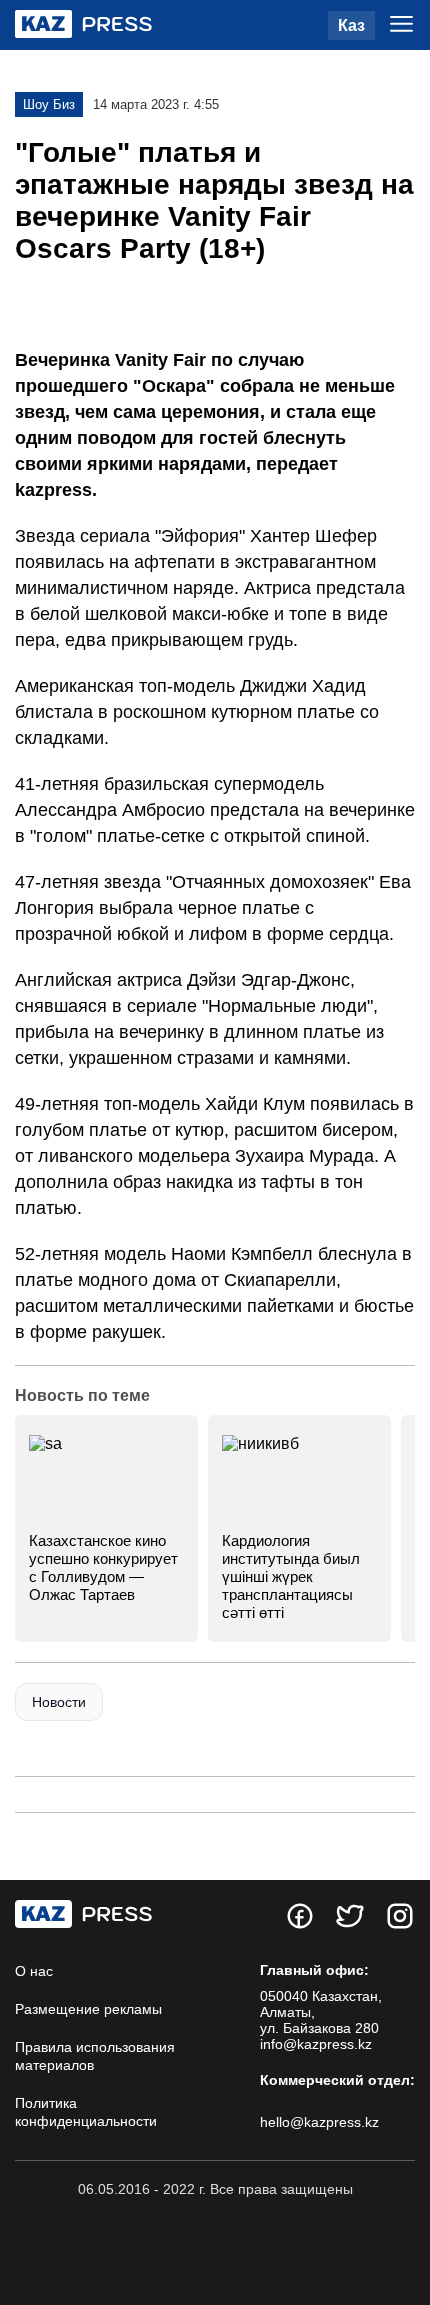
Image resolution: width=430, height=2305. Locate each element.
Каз (351, 25)
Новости (59, 1702)
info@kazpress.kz (316, 2044)
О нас (34, 1971)
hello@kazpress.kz (319, 2122)
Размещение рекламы (88, 2009)
